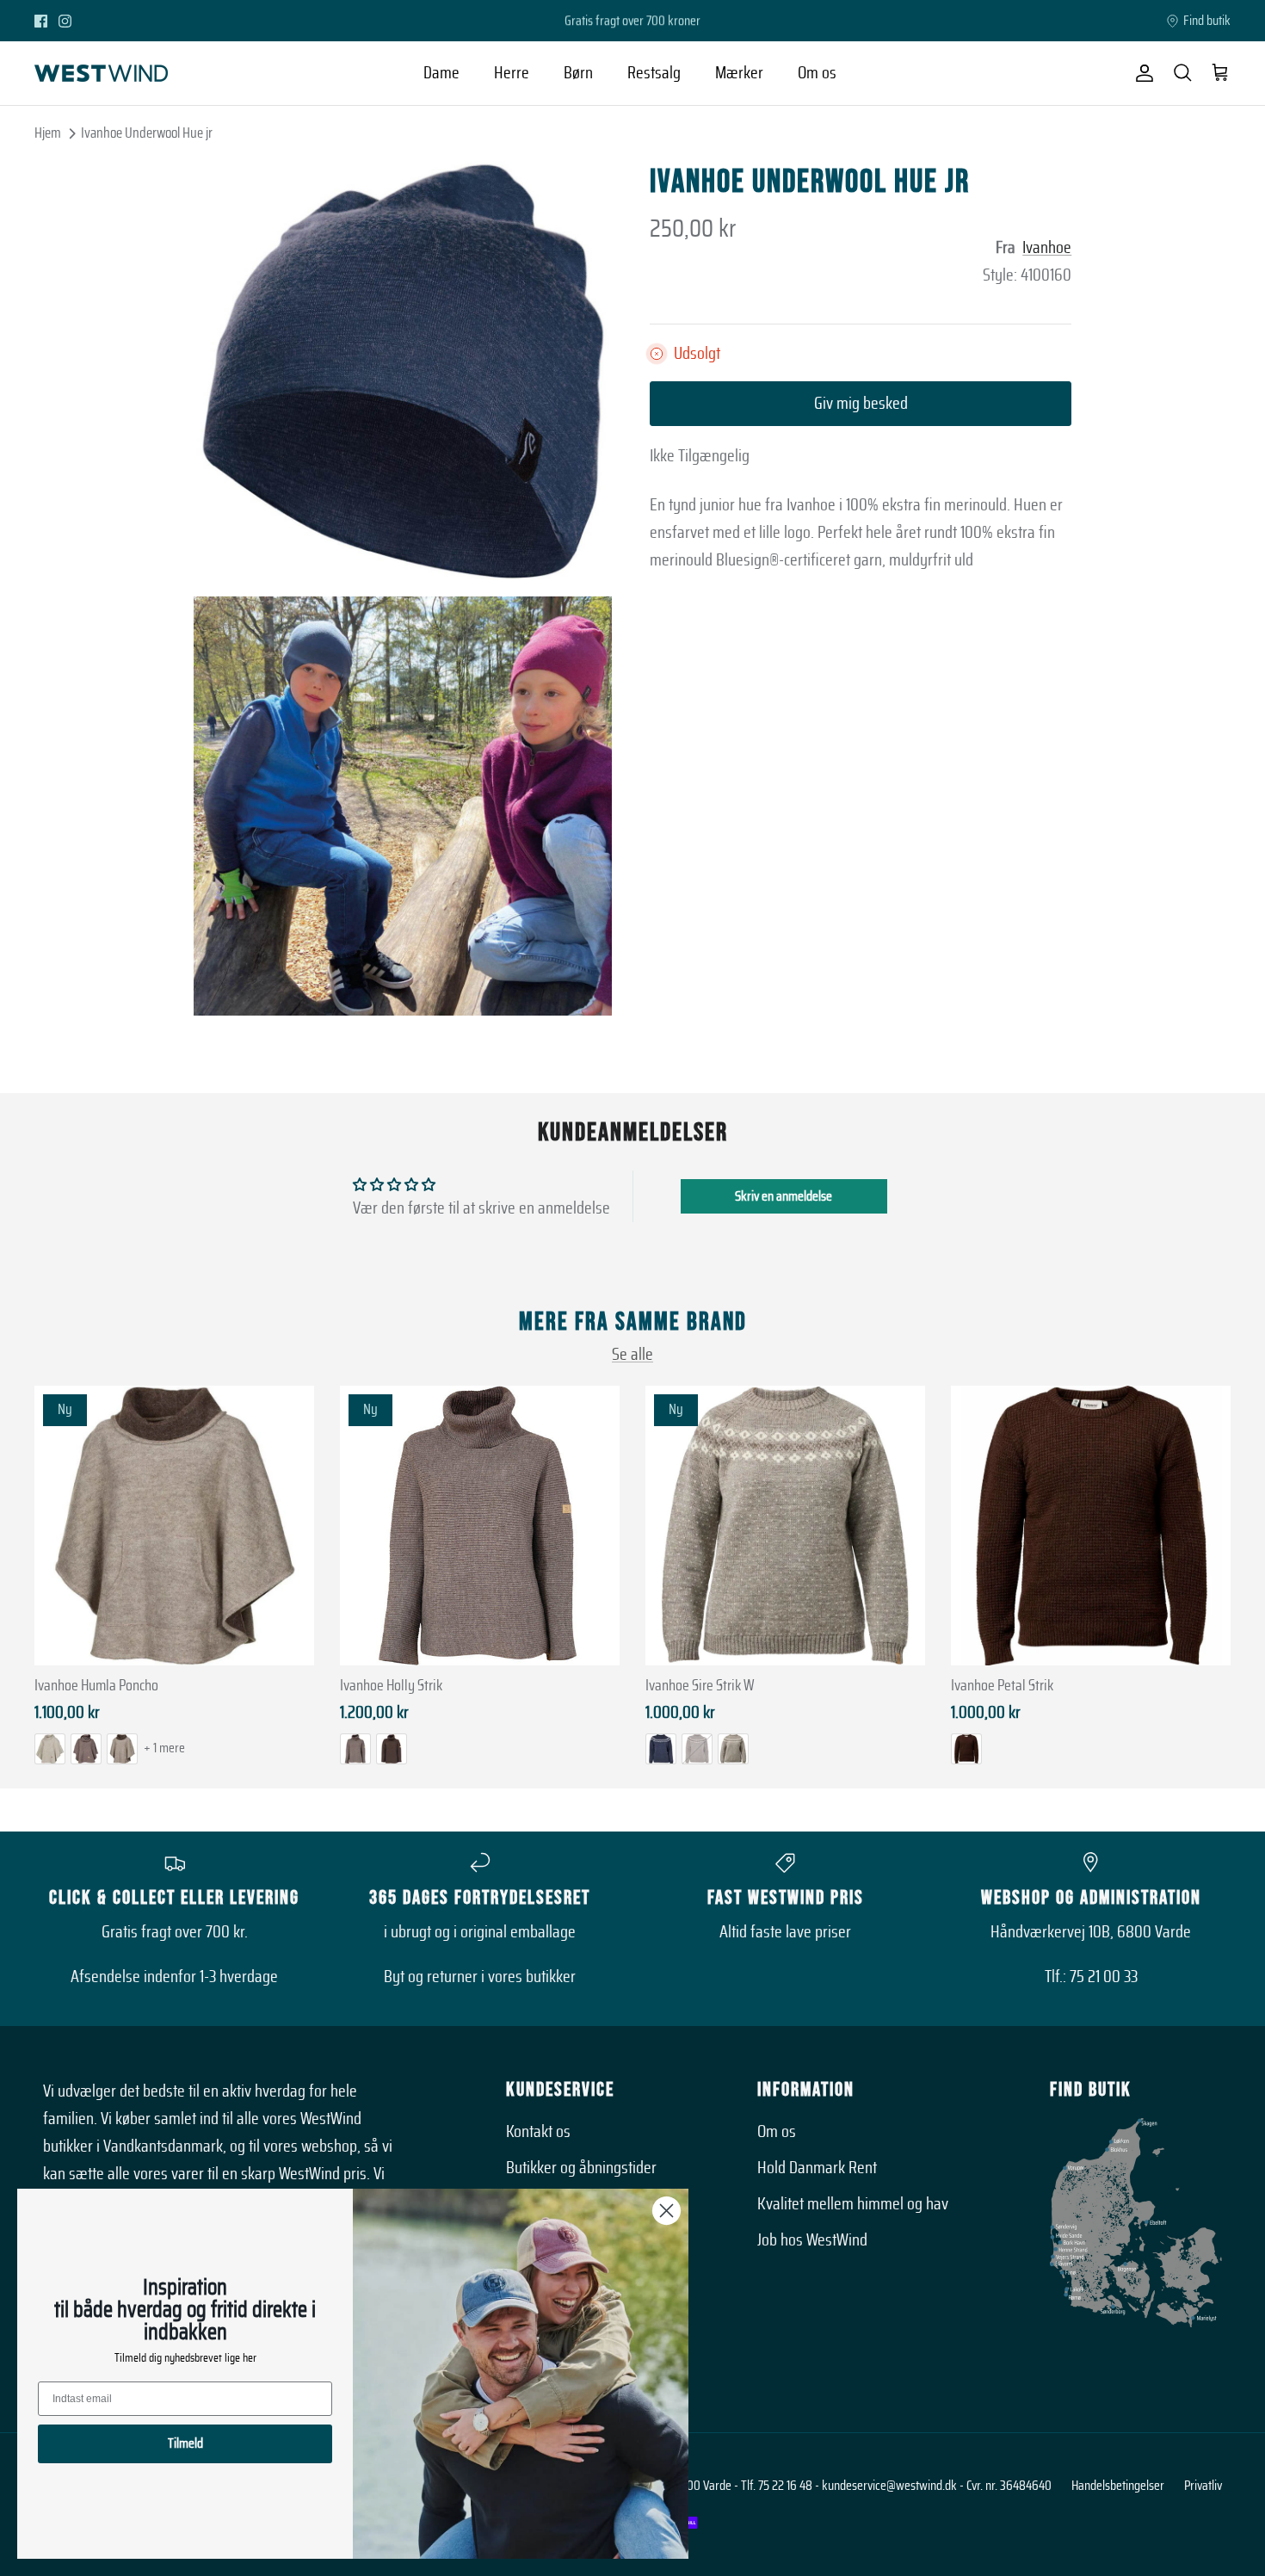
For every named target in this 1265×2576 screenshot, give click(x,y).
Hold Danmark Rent (817, 2168)
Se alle (632, 1355)
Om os (817, 73)
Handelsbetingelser (1118, 2486)
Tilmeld (185, 2443)
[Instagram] (65, 21)
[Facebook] (41, 21)
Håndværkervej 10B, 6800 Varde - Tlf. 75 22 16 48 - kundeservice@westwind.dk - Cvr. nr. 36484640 (813, 2486)
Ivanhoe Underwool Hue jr (147, 133)
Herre (512, 73)
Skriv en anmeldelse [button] (784, 1196)
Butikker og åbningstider (581, 2168)
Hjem (48, 133)
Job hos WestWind (812, 2240)
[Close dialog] (666, 2211)
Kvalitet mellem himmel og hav (853, 2204)
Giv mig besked (861, 404)
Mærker (739, 73)
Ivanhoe (1047, 248)
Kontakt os (538, 2132)
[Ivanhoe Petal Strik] (1091, 1526)
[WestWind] (101, 73)
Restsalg (654, 73)
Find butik (1207, 21)
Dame (441, 73)
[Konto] (1141, 73)
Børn (578, 73)
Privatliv (1203, 2486)
